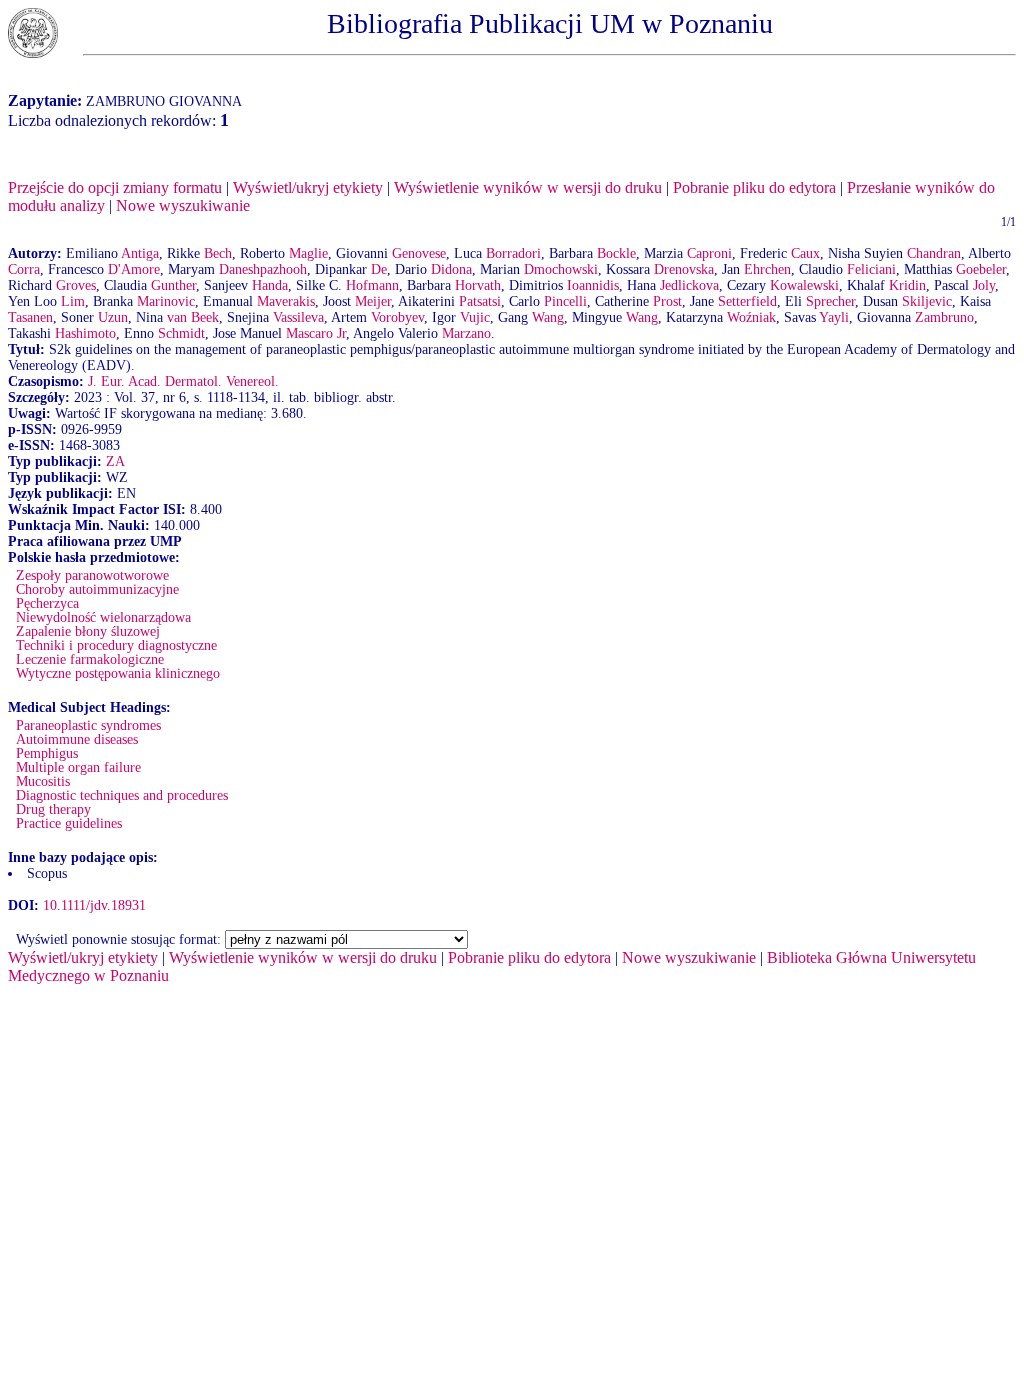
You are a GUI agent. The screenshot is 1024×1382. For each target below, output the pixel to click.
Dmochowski (561, 269)
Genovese (419, 253)
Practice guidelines (69, 823)
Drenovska (684, 269)
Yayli (834, 317)
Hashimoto (85, 333)
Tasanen (30, 317)
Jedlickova (689, 285)
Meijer (373, 301)
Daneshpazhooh (263, 269)
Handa (270, 285)
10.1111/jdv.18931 (94, 905)
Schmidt (181, 333)
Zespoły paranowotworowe (92, 575)
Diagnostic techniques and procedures (122, 795)
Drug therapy (53, 809)
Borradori (513, 253)
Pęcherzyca (47, 603)
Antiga (140, 253)
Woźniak (751, 317)
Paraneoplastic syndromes (88, 725)
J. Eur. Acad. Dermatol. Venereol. (183, 381)
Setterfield (747, 301)
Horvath (478, 285)
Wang (548, 317)
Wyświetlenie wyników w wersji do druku (528, 187)
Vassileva (298, 317)
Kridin (907, 285)
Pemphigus (47, 753)
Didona (451, 269)
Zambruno (944, 317)
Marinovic (166, 301)
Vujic (475, 317)
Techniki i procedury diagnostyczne (116, 645)
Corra (24, 269)
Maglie (308, 253)
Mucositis (43, 781)
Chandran (934, 253)
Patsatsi (480, 301)
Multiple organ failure (78, 767)
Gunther (173, 285)
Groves (76, 285)
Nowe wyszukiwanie (183, 205)
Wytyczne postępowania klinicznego (118, 673)
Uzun (113, 317)
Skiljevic (927, 301)
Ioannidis (593, 285)
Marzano (466, 333)
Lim (73, 301)
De (379, 269)
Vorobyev (397, 317)
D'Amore (134, 269)
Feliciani (871, 269)
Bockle (616, 253)
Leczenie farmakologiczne (90, 659)
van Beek (193, 317)
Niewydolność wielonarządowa (103, 617)
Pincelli (565, 301)
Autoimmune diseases (77, 739)
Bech (218, 253)
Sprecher (830, 301)
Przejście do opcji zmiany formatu (115, 187)
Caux (805, 253)
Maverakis (286, 301)
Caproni (709, 253)
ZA (115, 461)
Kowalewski (804, 285)
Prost (667, 301)
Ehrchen (767, 269)
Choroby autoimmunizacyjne (97, 589)
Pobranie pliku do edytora (754, 187)
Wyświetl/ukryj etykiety (308, 187)
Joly (984, 285)
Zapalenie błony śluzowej (88, 631)
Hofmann (372, 285)
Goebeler (981, 269)
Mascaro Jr (316, 333)
